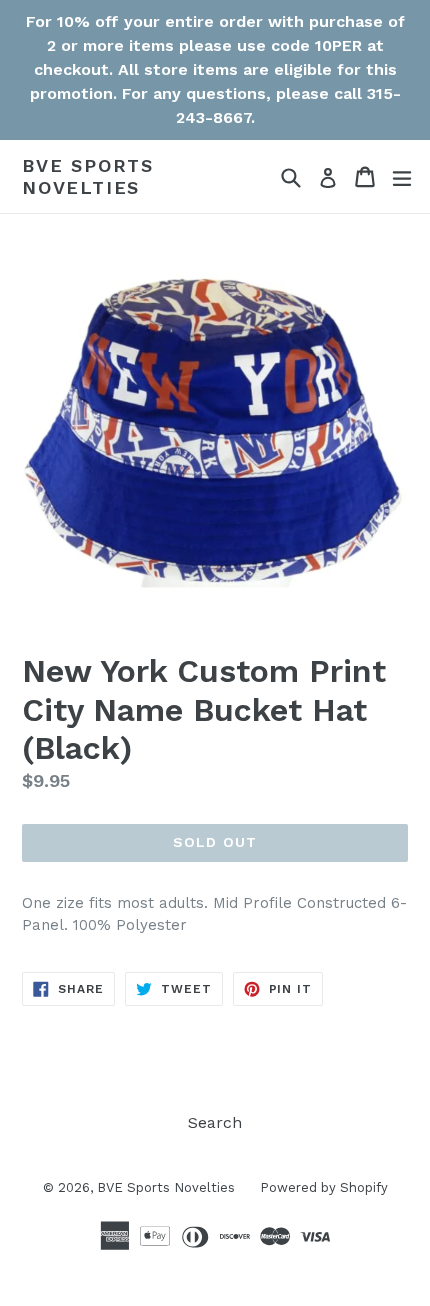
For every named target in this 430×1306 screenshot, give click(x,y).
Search (215, 1122)
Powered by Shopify (324, 1187)
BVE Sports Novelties (88, 176)
